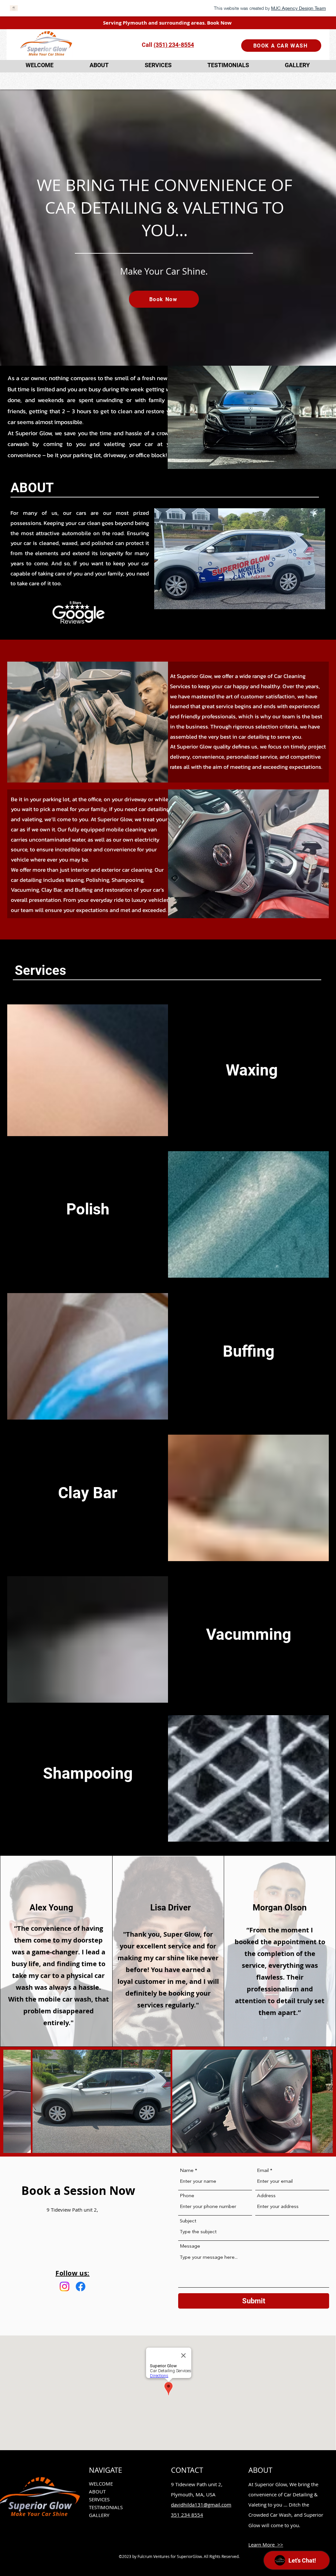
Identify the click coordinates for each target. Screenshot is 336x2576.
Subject (188, 2221)
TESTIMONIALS (106, 2507)
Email (263, 2171)
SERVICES (99, 2499)
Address (266, 2196)
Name (187, 2171)
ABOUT (97, 2491)
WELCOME (101, 2484)
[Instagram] (64, 2286)
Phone (187, 2196)
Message (190, 2247)
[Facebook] (81, 2286)
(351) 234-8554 (174, 45)
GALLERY (99, 2515)
